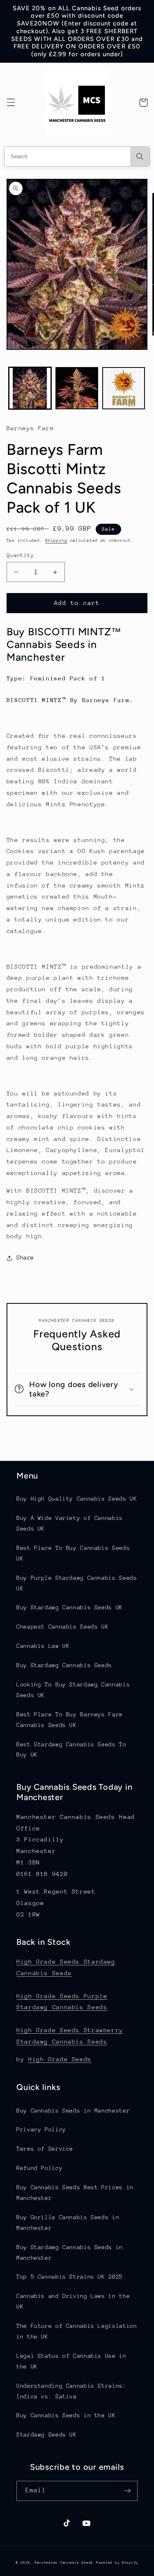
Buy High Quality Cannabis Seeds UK (77, 1499)
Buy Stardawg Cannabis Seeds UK (70, 1607)
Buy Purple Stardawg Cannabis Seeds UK (77, 1583)
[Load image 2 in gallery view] (77, 388)
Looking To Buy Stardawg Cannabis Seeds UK (73, 1690)
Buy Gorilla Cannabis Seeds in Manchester (68, 2222)
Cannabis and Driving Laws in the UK (73, 2301)
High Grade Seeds (60, 2059)
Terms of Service (45, 2149)
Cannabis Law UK (43, 1646)
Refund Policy (39, 2168)
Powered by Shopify (117, 2562)
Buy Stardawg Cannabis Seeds (64, 1665)
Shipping (56, 541)
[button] (11, 103)
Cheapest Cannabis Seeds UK (62, 1627)
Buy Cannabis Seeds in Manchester (73, 2111)
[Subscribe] (128, 2491)
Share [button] (25, 1257)
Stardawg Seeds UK (47, 2435)
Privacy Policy (41, 2129)
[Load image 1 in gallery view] (30, 388)
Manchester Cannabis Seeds (64, 2562)
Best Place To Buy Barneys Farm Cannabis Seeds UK (70, 1720)
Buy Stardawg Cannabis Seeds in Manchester (70, 2252)
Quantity (20, 555)
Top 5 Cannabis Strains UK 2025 (70, 2277)
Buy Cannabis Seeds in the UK (66, 2415)
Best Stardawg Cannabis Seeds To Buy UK (71, 1750)
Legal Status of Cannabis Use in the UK (71, 2361)
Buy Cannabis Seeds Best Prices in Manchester (75, 2193)
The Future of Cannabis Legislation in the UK (77, 2331)
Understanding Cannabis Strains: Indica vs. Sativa (71, 2391)
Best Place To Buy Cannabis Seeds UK (73, 1553)
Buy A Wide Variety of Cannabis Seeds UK (70, 1523)
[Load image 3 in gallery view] (124, 388)
